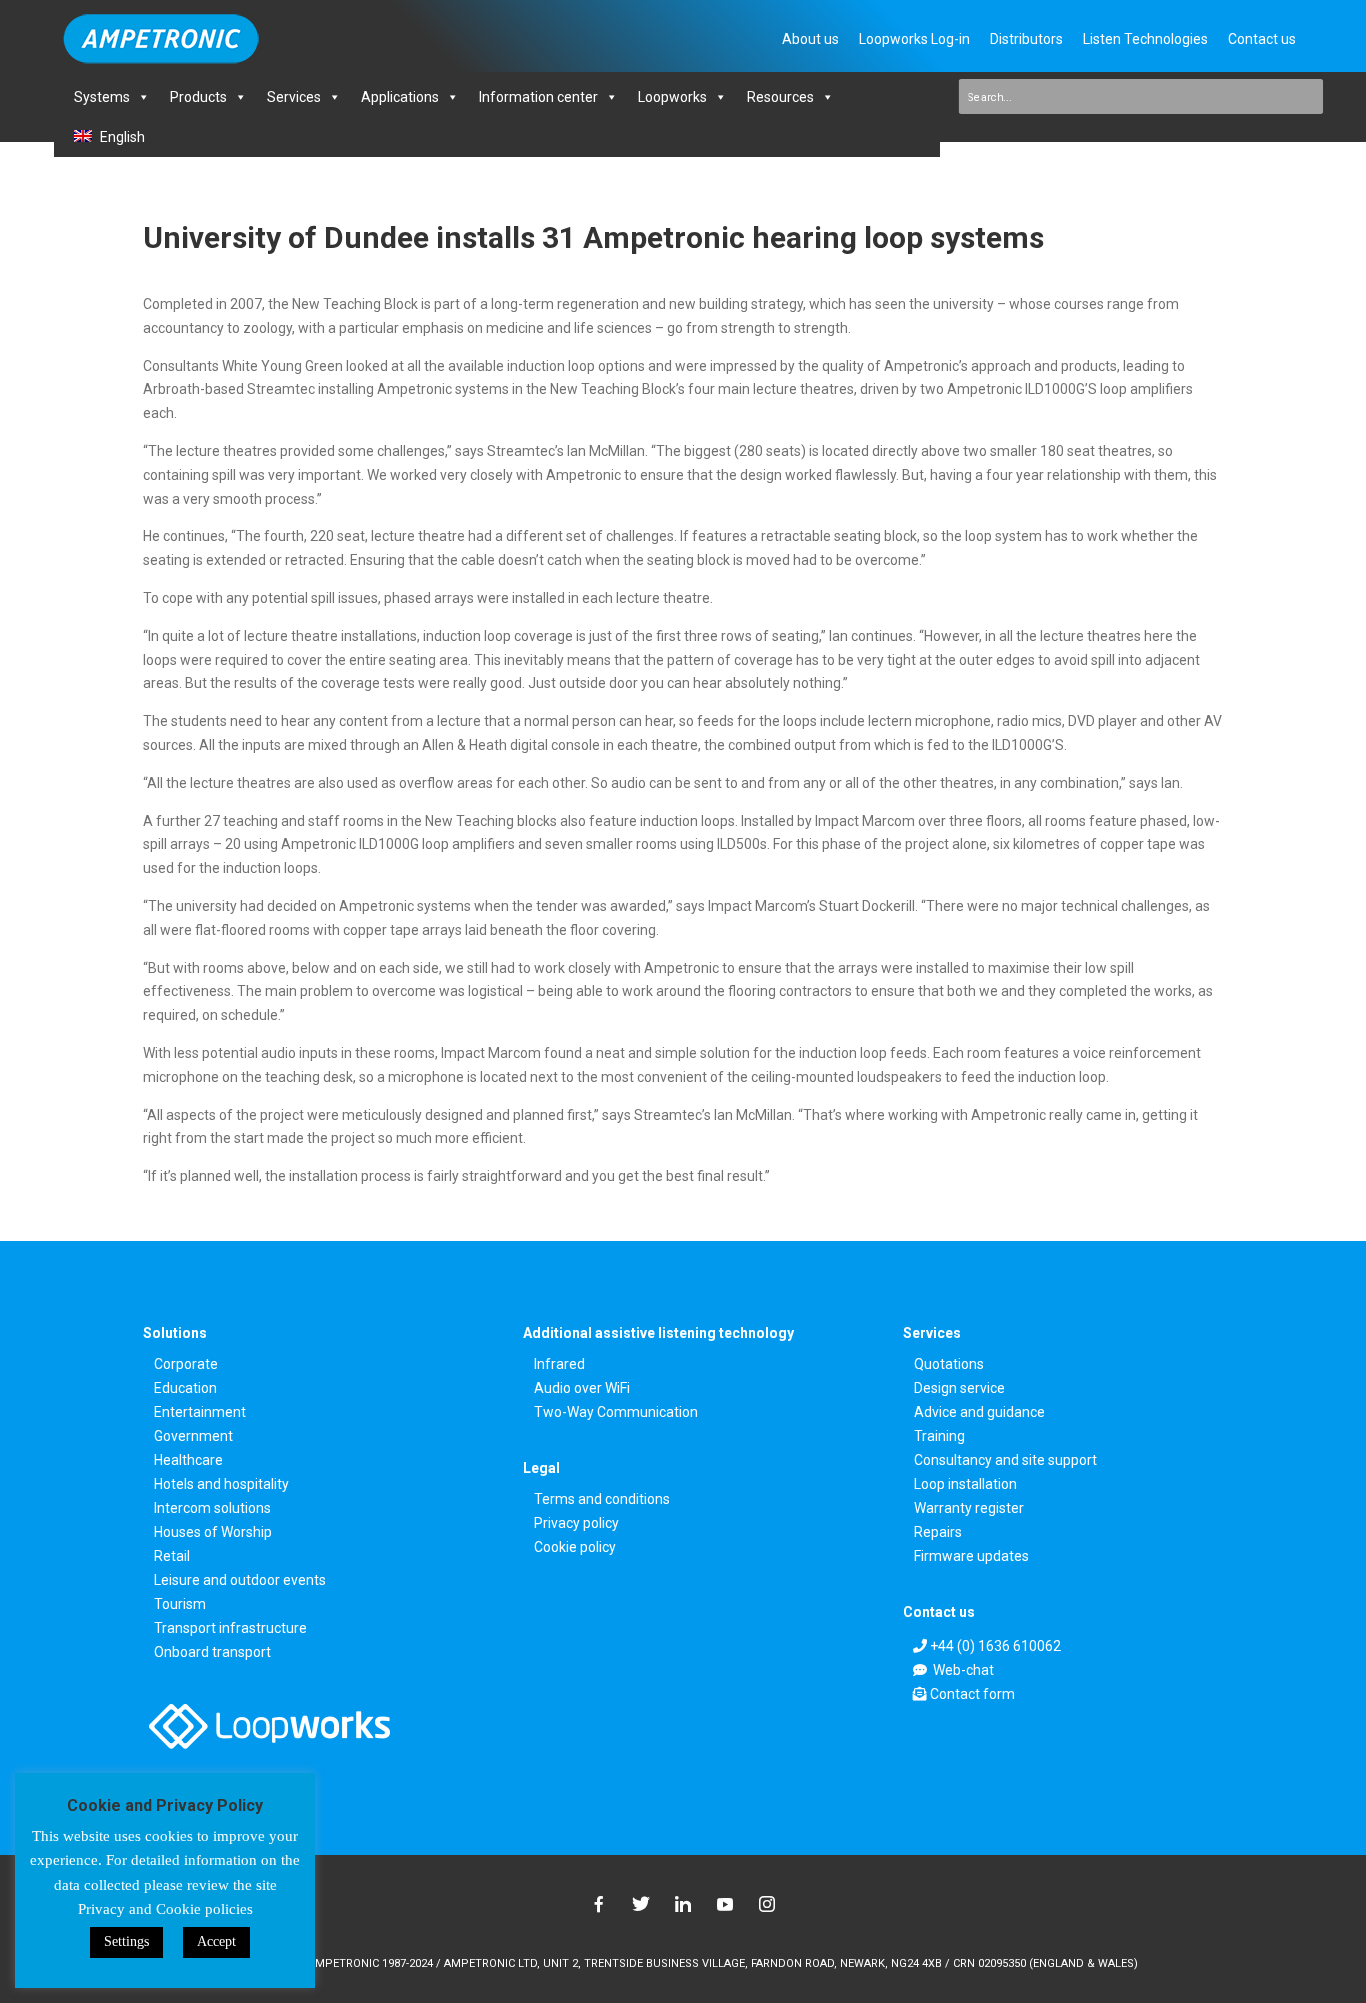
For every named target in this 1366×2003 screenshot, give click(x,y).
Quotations (949, 1364)
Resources (780, 97)
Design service (959, 1388)
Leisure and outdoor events (240, 1580)
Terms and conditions (602, 1499)
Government (193, 1436)
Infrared (559, 1364)
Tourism (180, 1604)
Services (294, 97)
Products (198, 97)
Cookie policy (575, 1547)
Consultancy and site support (1005, 1460)
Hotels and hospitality (221, 1484)
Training (939, 1436)
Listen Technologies (1145, 39)
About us (810, 39)
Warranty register (969, 1508)
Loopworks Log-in (914, 39)
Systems (102, 97)
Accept (216, 1941)
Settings (126, 1941)
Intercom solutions (212, 1508)
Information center (538, 97)
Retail (172, 1556)
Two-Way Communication (616, 1412)
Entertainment (200, 1412)
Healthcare (188, 1460)
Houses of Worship (213, 1532)
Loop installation (965, 1484)
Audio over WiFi (582, 1388)
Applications (400, 97)
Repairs (938, 1532)
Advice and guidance (979, 1412)
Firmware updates (971, 1556)
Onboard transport (212, 1652)
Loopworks (672, 97)
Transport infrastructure (230, 1628)
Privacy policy (576, 1523)
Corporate (186, 1364)
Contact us (1262, 39)
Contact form (972, 1694)
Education (185, 1388)
